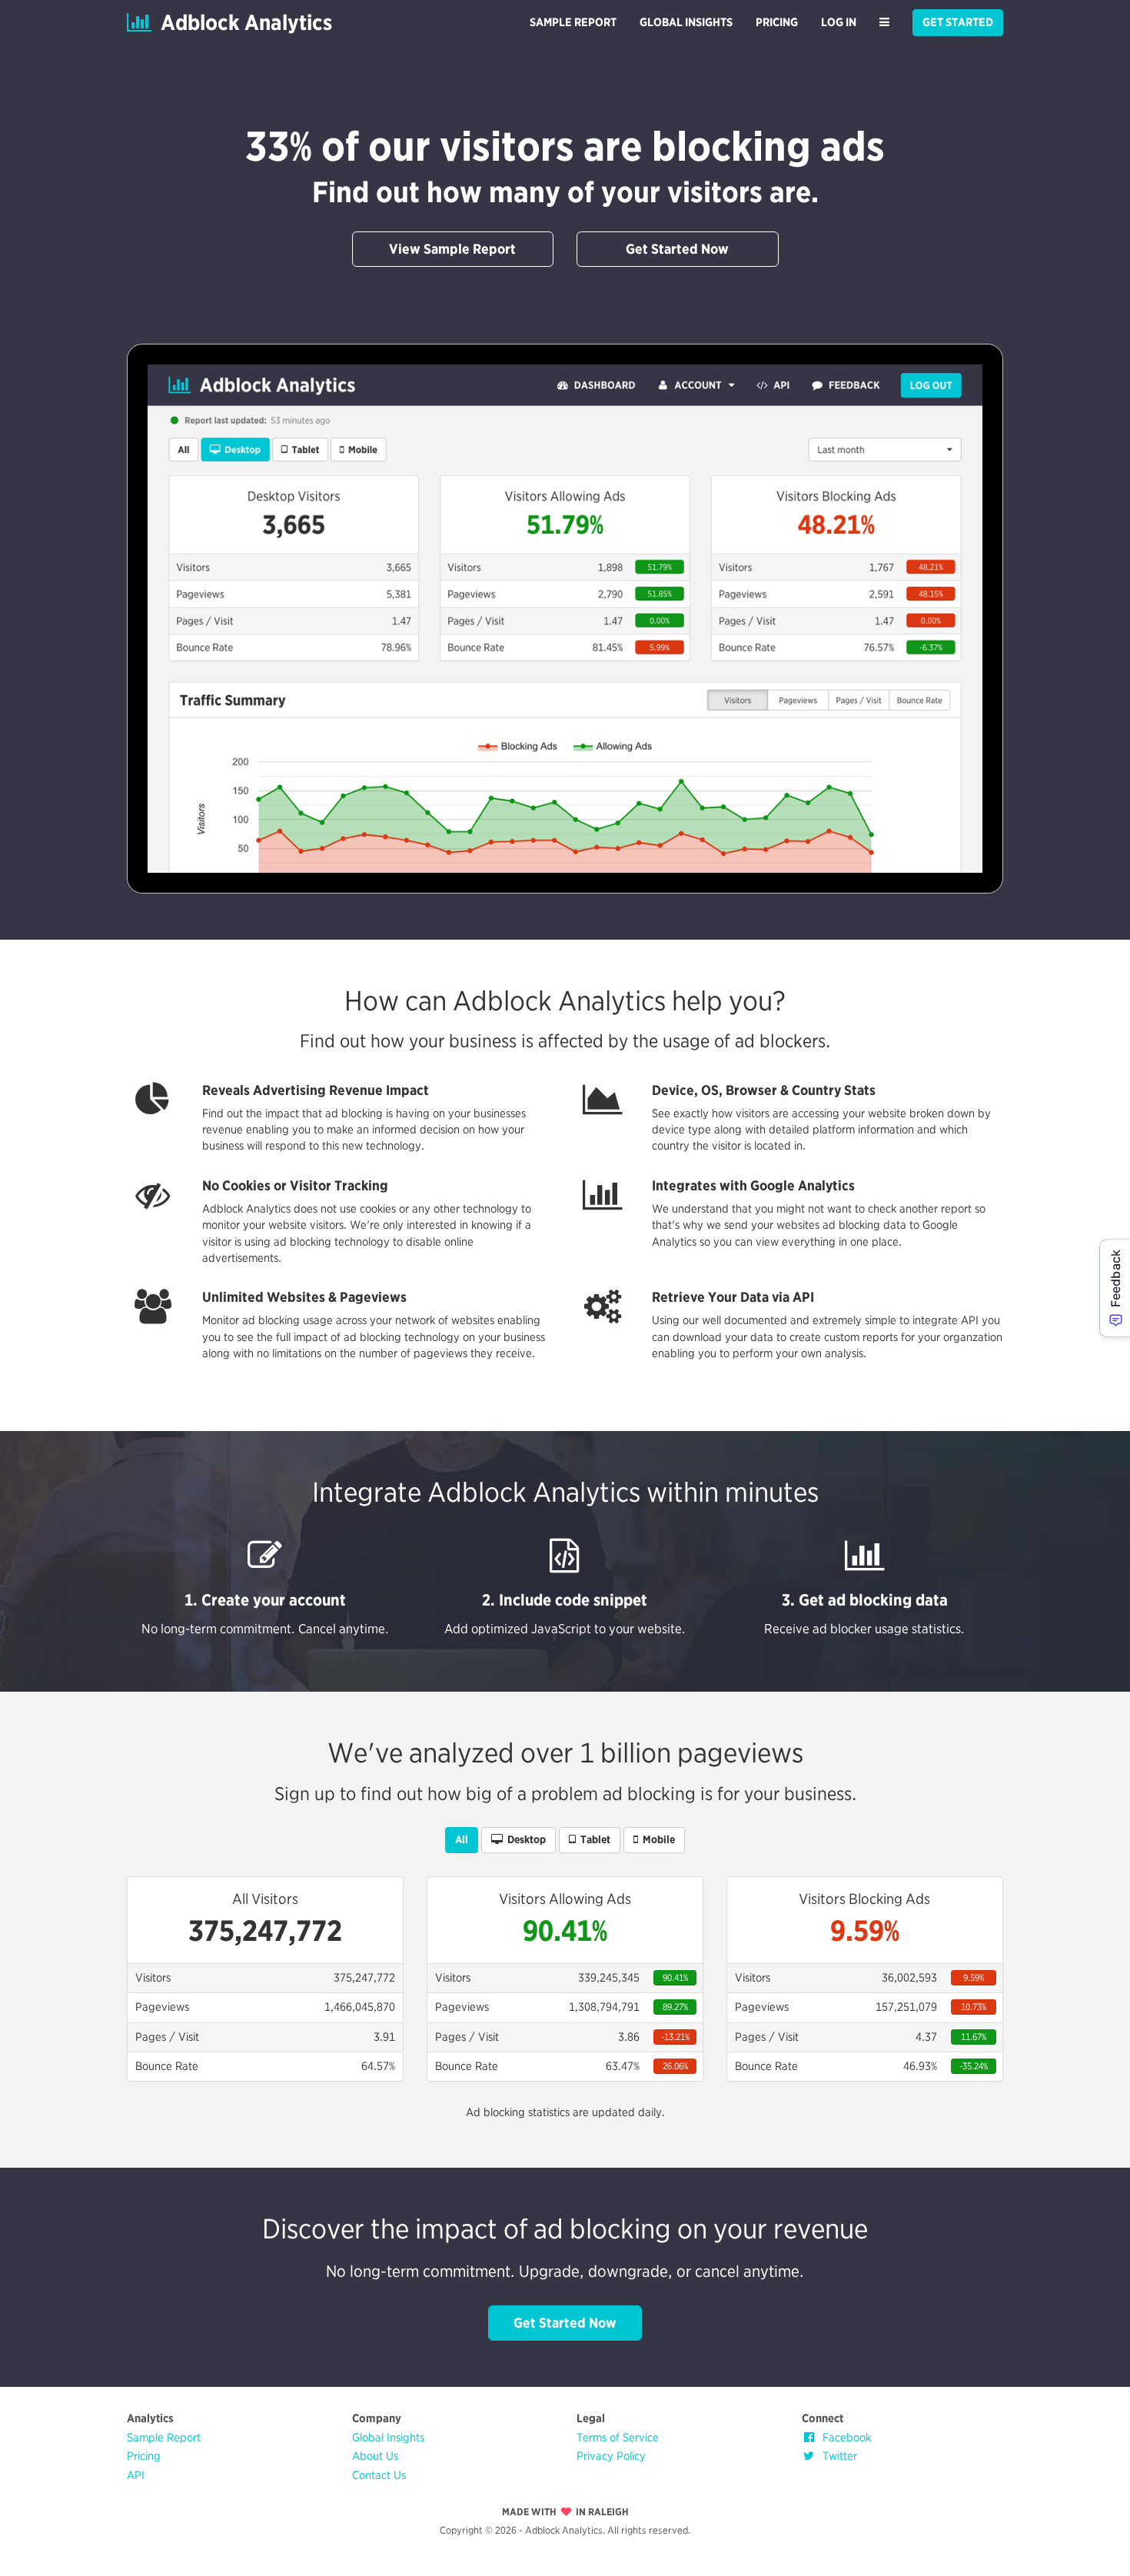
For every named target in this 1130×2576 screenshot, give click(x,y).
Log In (839, 22)
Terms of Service (618, 2438)
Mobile (656, 1839)
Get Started (958, 22)
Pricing (777, 22)
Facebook (844, 2438)
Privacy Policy (611, 2456)
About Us (375, 2456)
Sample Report (573, 22)
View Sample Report (452, 249)
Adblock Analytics (242, 22)
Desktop (524, 1839)
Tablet (593, 1839)
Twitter (837, 2456)
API (136, 2475)
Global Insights (686, 22)
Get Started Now (677, 249)
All (462, 1839)
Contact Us (379, 2475)
